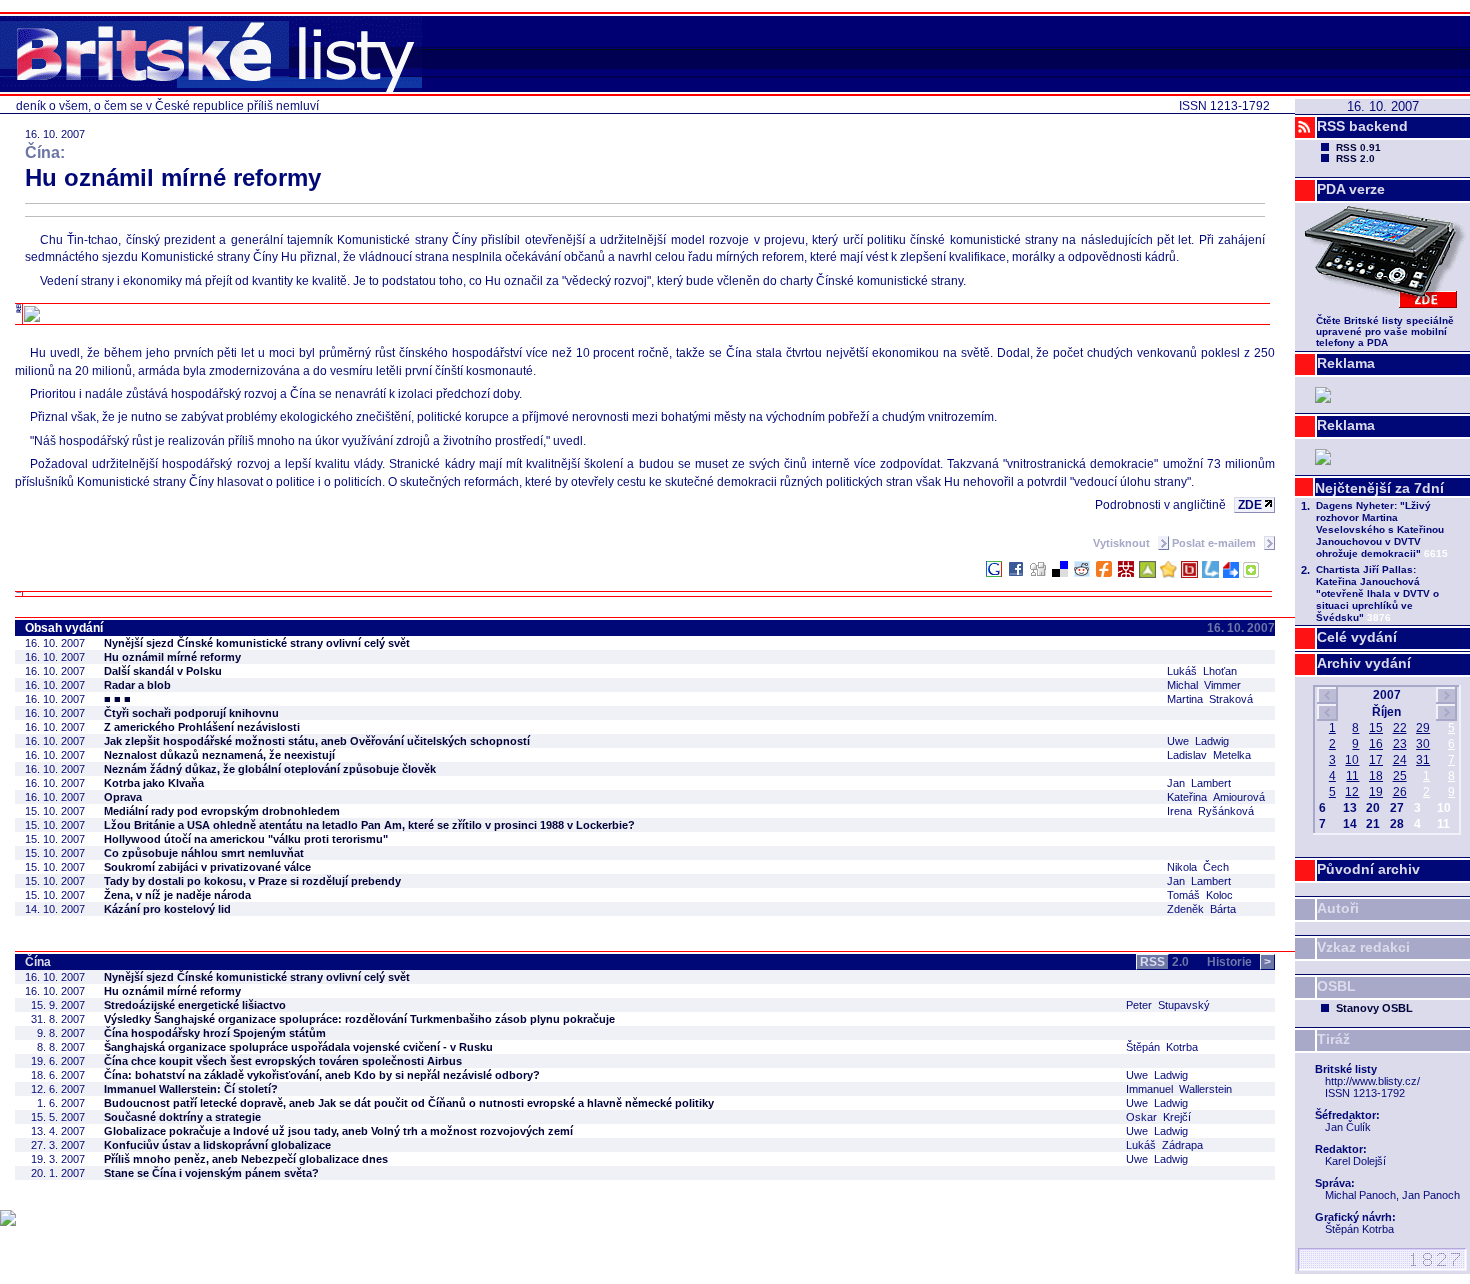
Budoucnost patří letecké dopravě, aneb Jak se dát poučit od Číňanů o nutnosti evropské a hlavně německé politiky (409, 1103)
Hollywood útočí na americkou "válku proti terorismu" (246, 839)
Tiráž (1333, 1039)
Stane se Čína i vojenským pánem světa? (211, 1173)
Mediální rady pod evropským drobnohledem (222, 811)
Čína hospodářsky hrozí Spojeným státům (215, 1033)
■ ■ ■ (117, 699)
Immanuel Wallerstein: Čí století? (191, 1089)
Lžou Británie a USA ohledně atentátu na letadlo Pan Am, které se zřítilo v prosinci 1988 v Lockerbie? (369, 825)
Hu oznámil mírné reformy (172, 657)
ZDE (1250, 505)
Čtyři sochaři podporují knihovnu (191, 713)
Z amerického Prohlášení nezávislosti (202, 727)
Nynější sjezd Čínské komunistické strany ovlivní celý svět (257, 643)
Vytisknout (1123, 543)
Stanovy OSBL (1374, 1008)
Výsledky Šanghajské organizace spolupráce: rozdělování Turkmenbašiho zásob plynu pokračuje (359, 1019)
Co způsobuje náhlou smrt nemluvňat (204, 853)
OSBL (1336, 986)
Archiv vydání (1364, 663)
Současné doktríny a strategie (182, 1117)
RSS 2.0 (1355, 158)
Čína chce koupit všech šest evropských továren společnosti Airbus (283, 1061)
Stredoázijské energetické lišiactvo (195, 1005)
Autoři (1338, 908)
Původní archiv (1368, 869)
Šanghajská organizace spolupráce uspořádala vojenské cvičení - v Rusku (298, 1047)
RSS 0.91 (1358, 147)
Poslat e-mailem (1215, 543)
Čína (38, 962)
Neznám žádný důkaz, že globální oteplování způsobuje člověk (270, 769)
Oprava (123, 797)
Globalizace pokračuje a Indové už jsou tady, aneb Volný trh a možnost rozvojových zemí (338, 1131)
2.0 (1164, 962)
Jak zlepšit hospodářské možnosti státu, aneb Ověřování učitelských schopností (317, 741)
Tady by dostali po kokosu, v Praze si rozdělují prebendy (252, 881)
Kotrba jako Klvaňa (154, 783)
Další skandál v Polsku (163, 671)
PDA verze (1351, 189)
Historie (1239, 962)
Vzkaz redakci (1363, 947)
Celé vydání (1357, 637)
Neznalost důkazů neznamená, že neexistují (219, 755)
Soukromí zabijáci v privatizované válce (207, 867)
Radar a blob (137, 685)
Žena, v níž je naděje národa (177, 895)
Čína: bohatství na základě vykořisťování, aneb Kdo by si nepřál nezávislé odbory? (322, 1075)
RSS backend (1362, 126)
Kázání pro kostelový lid (167, 909)
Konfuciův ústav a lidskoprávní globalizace (217, 1145)
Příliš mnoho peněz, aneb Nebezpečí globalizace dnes (246, 1159)
